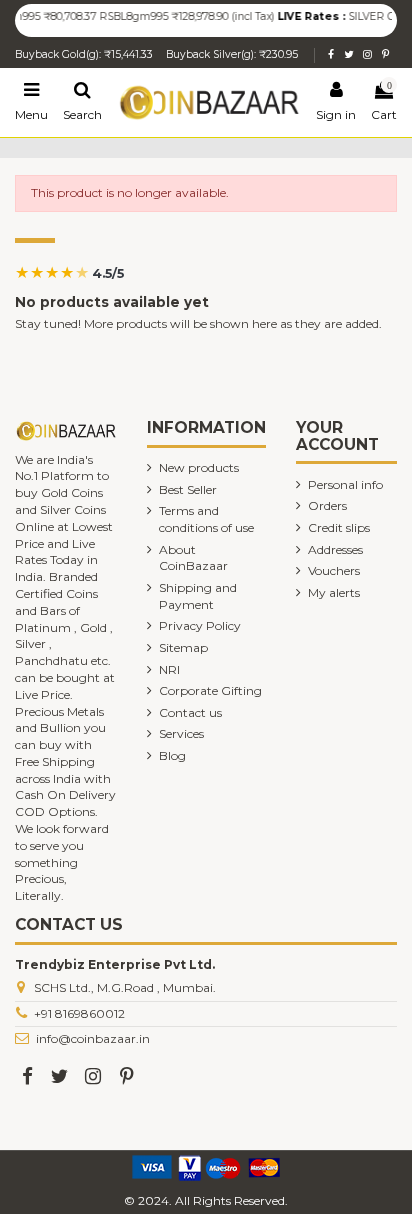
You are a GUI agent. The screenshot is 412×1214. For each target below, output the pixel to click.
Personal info (345, 484)
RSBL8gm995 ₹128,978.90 (158, 16)
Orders (327, 505)
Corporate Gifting (210, 690)
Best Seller (188, 489)
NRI (169, 669)
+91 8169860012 (79, 1013)
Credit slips (339, 527)
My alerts (334, 592)
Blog (172, 755)
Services (181, 733)
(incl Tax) (245, 16)
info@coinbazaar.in (93, 1038)
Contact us (190, 712)
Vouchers (334, 570)
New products (199, 467)
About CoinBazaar (193, 558)
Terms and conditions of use (206, 519)
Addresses (335, 549)
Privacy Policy (200, 625)
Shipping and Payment (198, 596)
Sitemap (183, 647)
